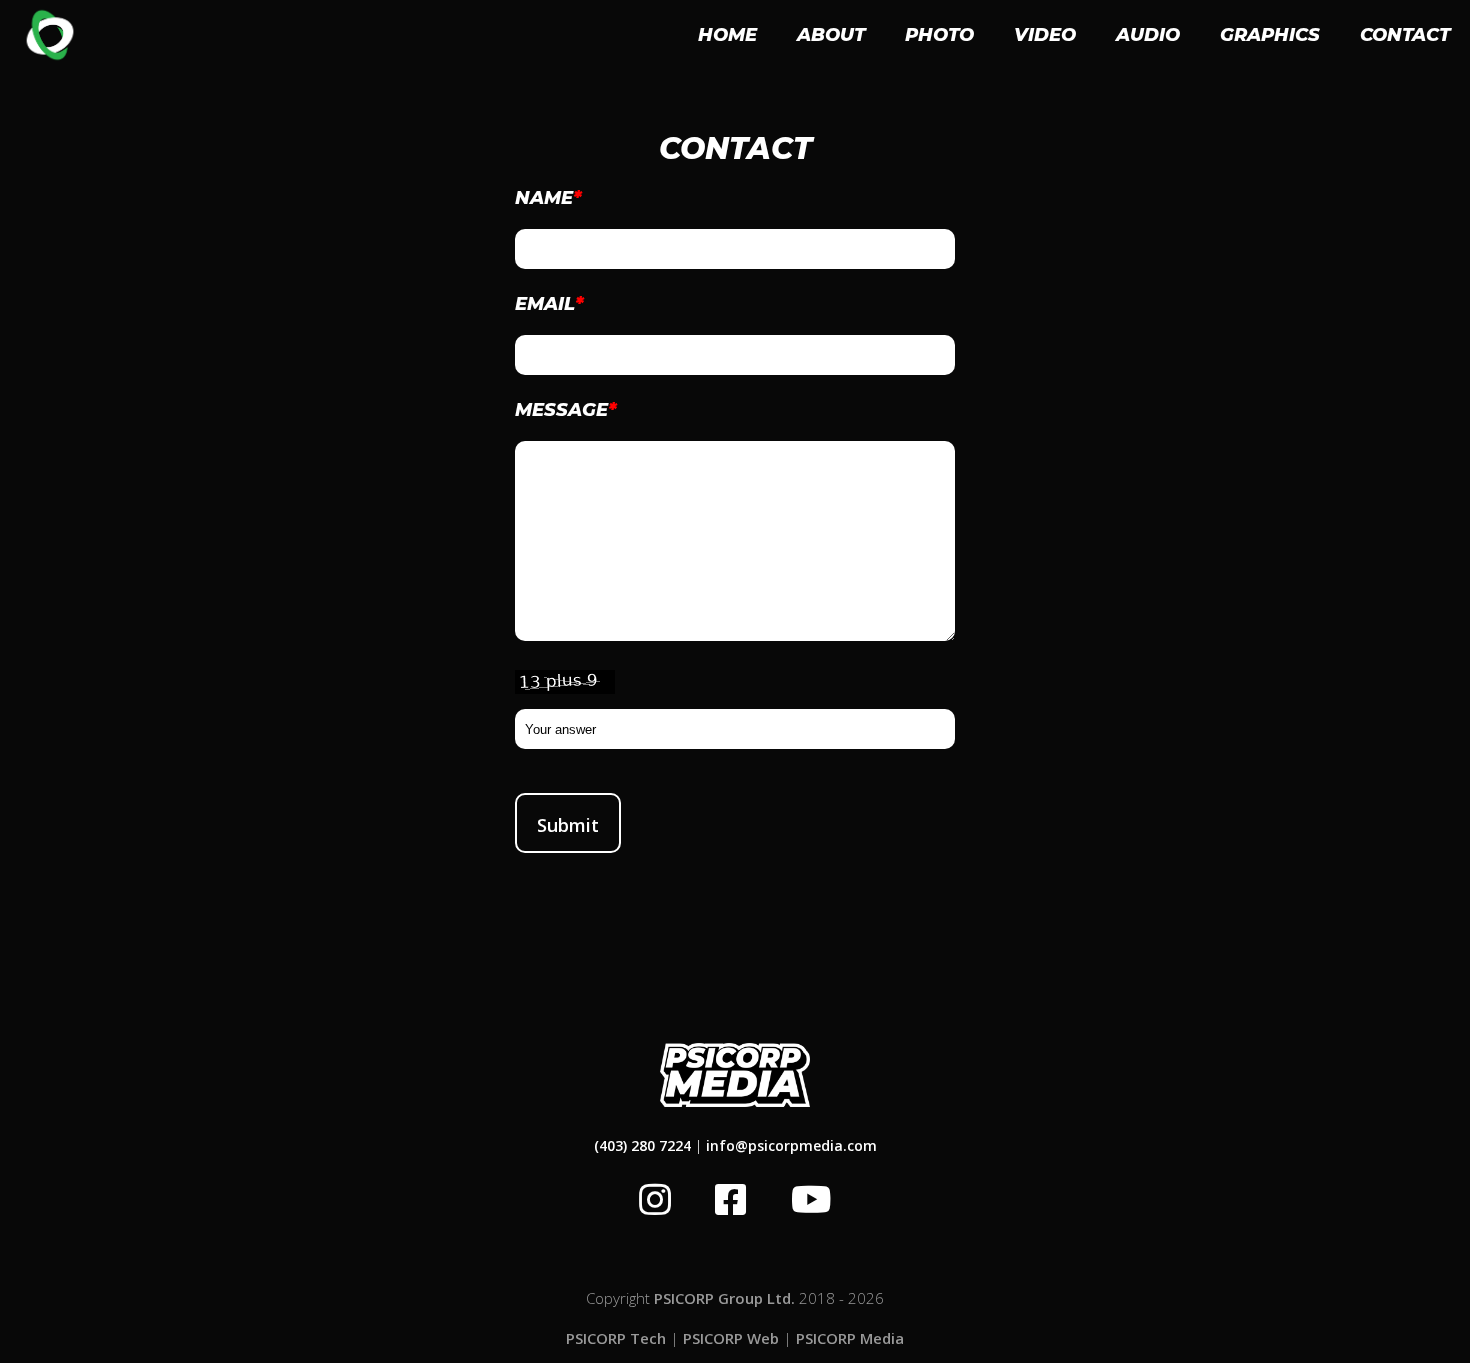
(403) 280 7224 (642, 1145)
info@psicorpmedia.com (791, 1145)
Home (727, 35)
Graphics (1270, 35)
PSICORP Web (731, 1338)
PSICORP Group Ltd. (724, 1298)
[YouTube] (811, 1199)
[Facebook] (731, 1199)
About (831, 35)
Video (1045, 35)
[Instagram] (655, 1199)
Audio (1148, 35)
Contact (1405, 35)
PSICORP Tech (616, 1338)
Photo (939, 35)
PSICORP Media (850, 1338)
